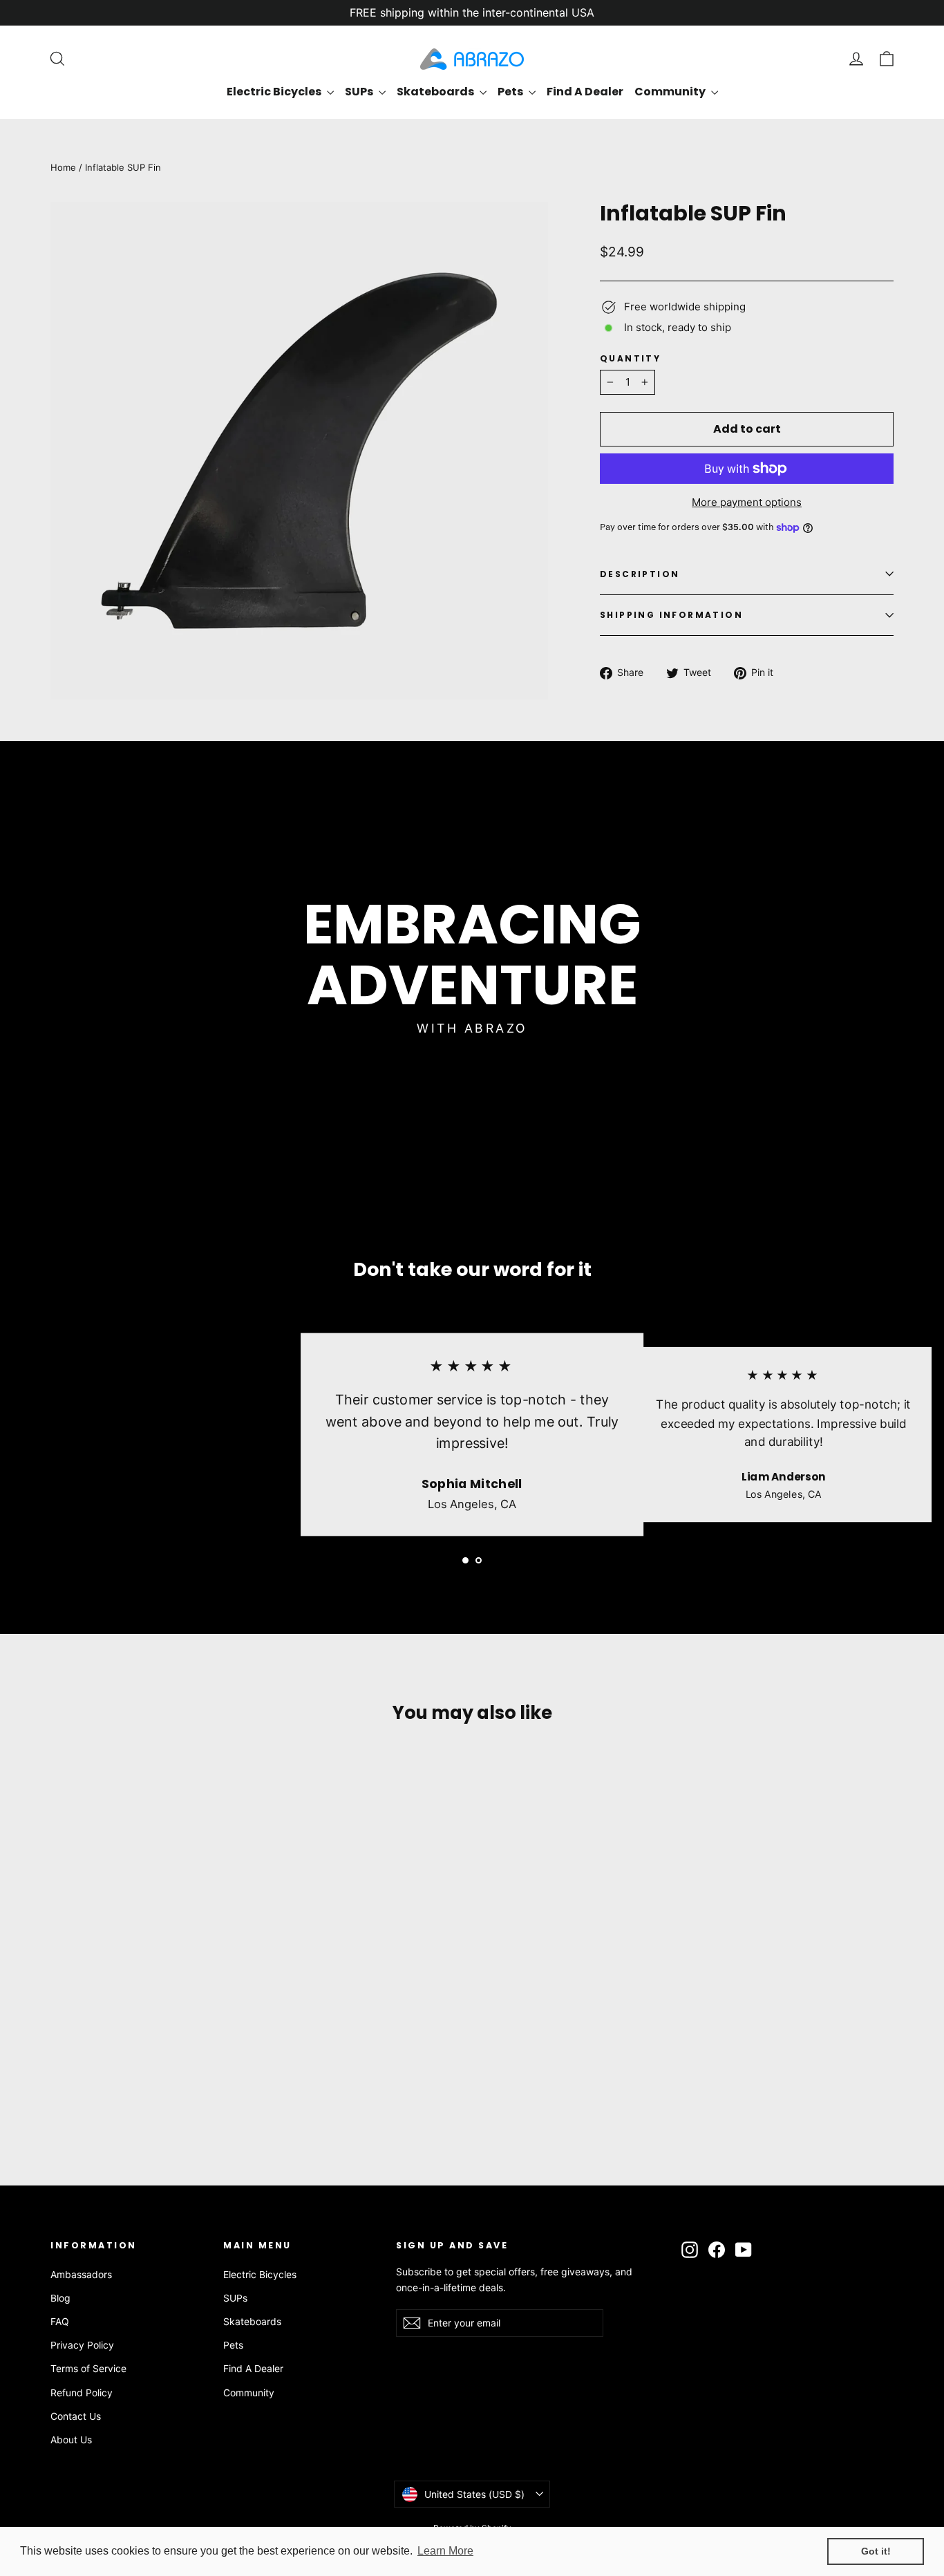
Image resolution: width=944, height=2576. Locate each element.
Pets (511, 92)
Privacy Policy (82, 2345)
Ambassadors (81, 2274)
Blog (60, 2298)
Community (671, 92)
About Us (71, 2439)
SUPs (360, 92)
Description (640, 574)
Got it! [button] (876, 2551)
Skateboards (436, 92)
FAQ (60, 2321)
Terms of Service (88, 2368)
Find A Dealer (585, 92)
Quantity (630, 358)
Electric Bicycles (275, 92)
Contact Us (76, 2416)
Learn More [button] (445, 2551)
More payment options (747, 502)
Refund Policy (82, 2392)
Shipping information (671, 615)
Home (63, 167)
